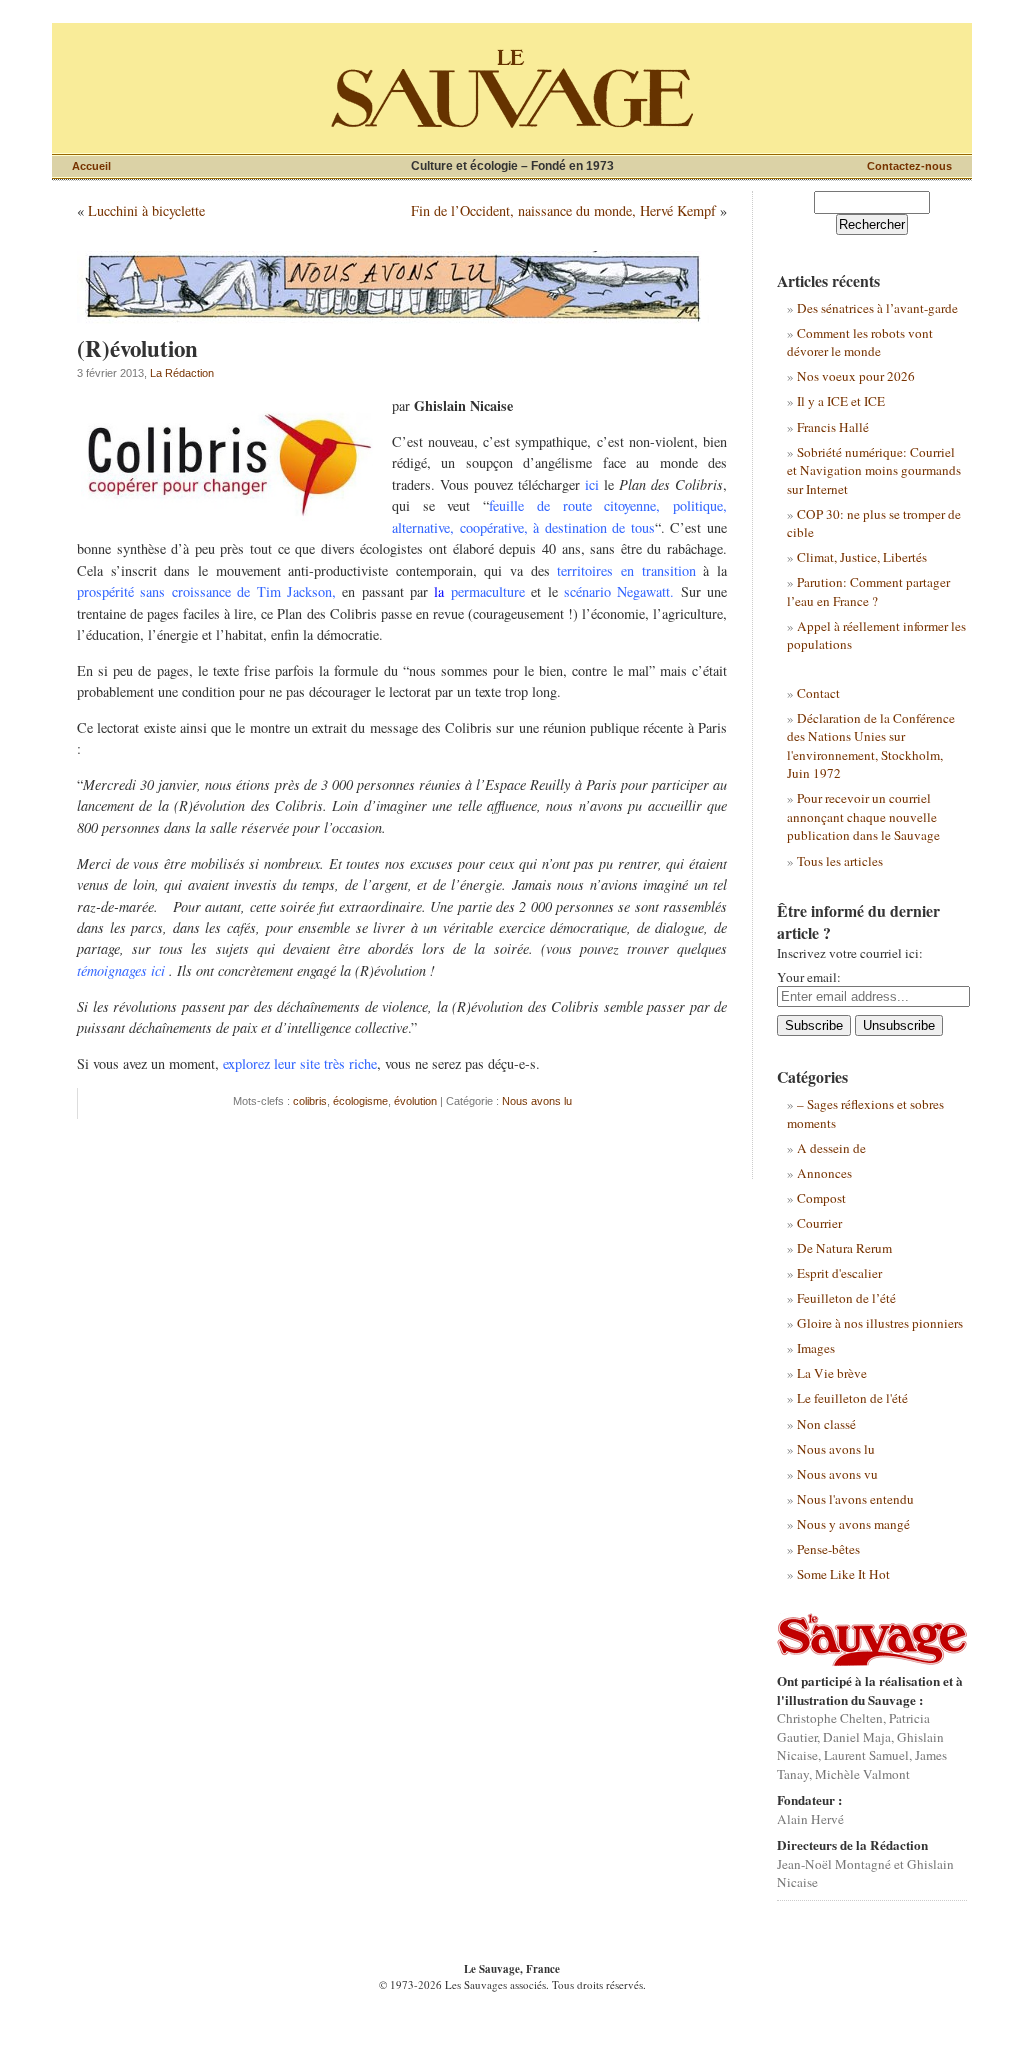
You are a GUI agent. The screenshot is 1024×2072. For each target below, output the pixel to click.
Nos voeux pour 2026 (856, 376)
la (479, 591)
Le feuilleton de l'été (852, 1398)
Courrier (819, 1223)
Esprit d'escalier (839, 1273)
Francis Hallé (833, 427)
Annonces (824, 1173)
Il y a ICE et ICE (841, 401)
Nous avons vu (837, 1474)
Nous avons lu (537, 1101)
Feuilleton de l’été (846, 1298)
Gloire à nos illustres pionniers (880, 1323)
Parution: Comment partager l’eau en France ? (868, 591)
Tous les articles (840, 861)
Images (816, 1348)
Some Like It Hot (843, 1574)
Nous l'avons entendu (855, 1499)
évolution (415, 1101)
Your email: (809, 977)
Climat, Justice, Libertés (862, 557)
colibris (310, 1101)
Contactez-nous (909, 166)
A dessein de (831, 1148)
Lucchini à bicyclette (146, 210)
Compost (821, 1198)
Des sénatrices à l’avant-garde (877, 308)
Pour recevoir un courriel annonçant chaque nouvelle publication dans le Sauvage (863, 816)
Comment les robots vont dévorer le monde (860, 342)
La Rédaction (182, 373)
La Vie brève (832, 1373)
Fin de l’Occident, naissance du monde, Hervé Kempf (563, 210)
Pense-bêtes (828, 1549)
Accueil (91, 166)
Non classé (826, 1424)
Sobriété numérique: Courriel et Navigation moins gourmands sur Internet (874, 470)
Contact (818, 693)
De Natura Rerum (844, 1248)
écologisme (360, 1101)
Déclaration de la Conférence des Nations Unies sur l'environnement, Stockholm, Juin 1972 (871, 745)
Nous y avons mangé (853, 1524)
